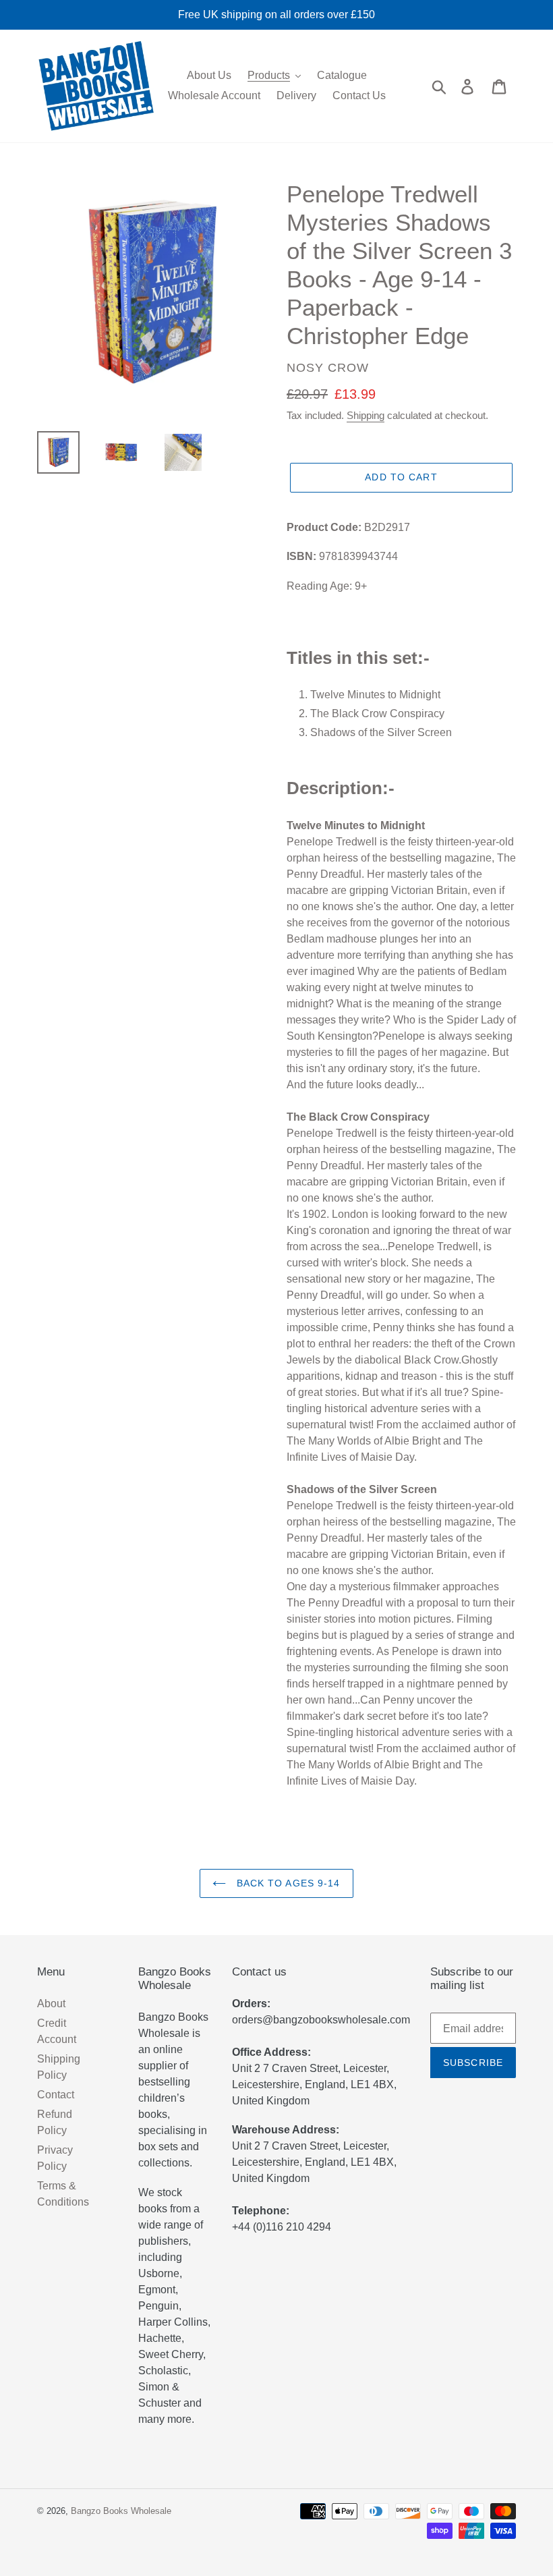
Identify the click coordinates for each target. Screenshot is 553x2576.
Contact (56, 2095)
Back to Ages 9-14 (286, 1883)
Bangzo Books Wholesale (121, 2511)
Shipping (366, 415)
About (51, 2004)
